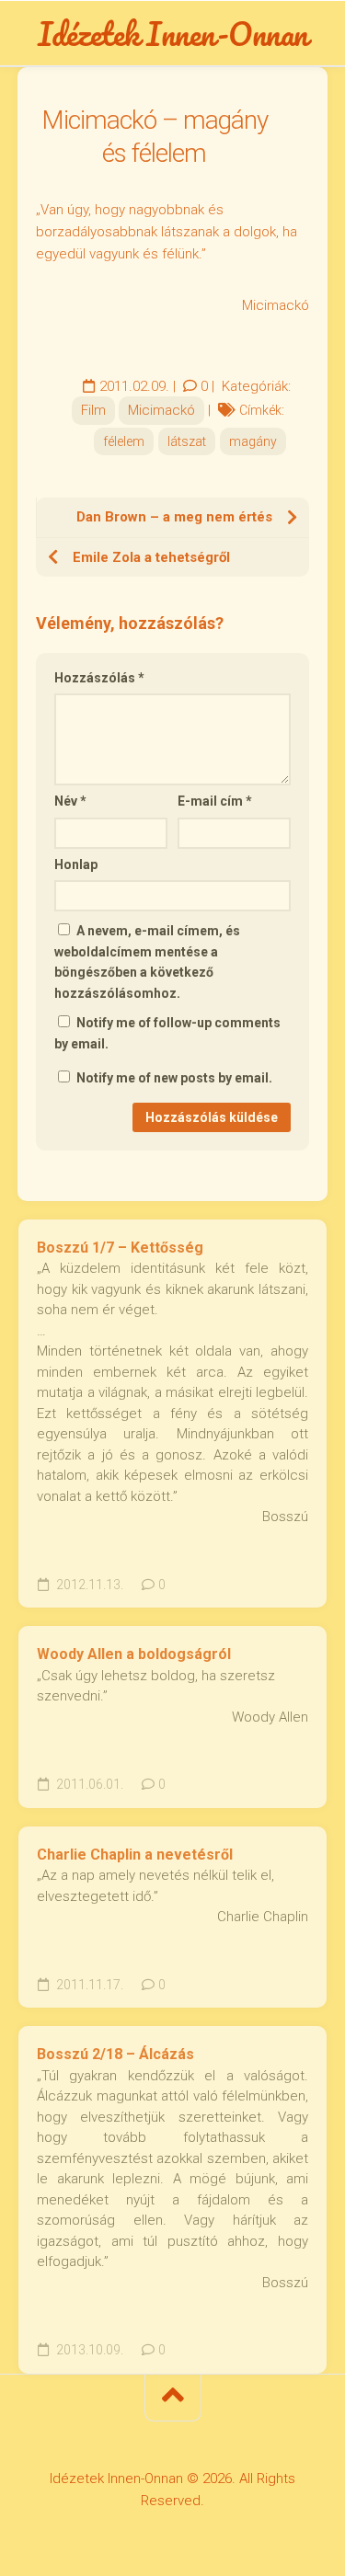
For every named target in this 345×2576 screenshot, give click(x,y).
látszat (187, 441)
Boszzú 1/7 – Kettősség (120, 1248)
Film (93, 410)
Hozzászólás (99, 678)
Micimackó (161, 410)
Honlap (76, 864)
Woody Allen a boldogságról (134, 1654)
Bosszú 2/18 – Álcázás (115, 2054)
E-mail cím (215, 801)
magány (253, 441)
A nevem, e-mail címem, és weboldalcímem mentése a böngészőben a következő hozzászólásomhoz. (147, 962)
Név (70, 801)
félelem (124, 441)
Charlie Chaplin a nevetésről (135, 1855)
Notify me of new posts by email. (174, 1078)
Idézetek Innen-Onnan (173, 33)
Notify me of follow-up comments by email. (167, 1033)
